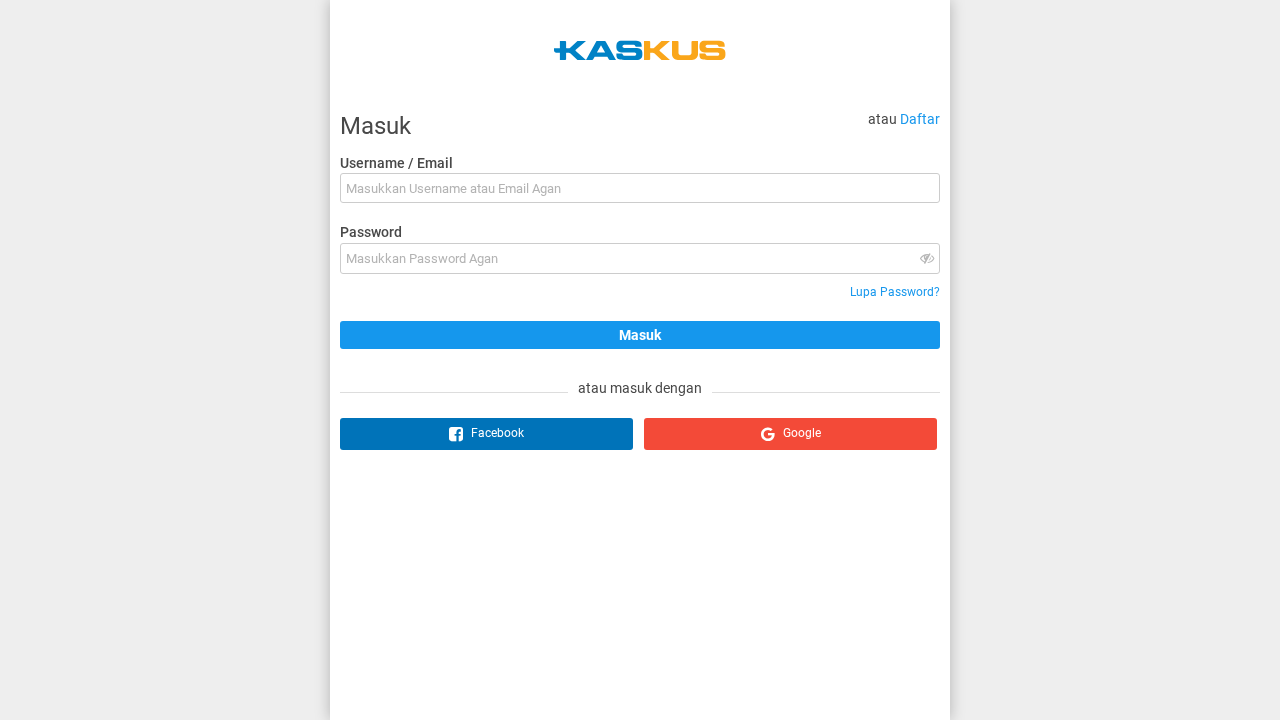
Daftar (920, 119)
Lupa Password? (895, 292)
